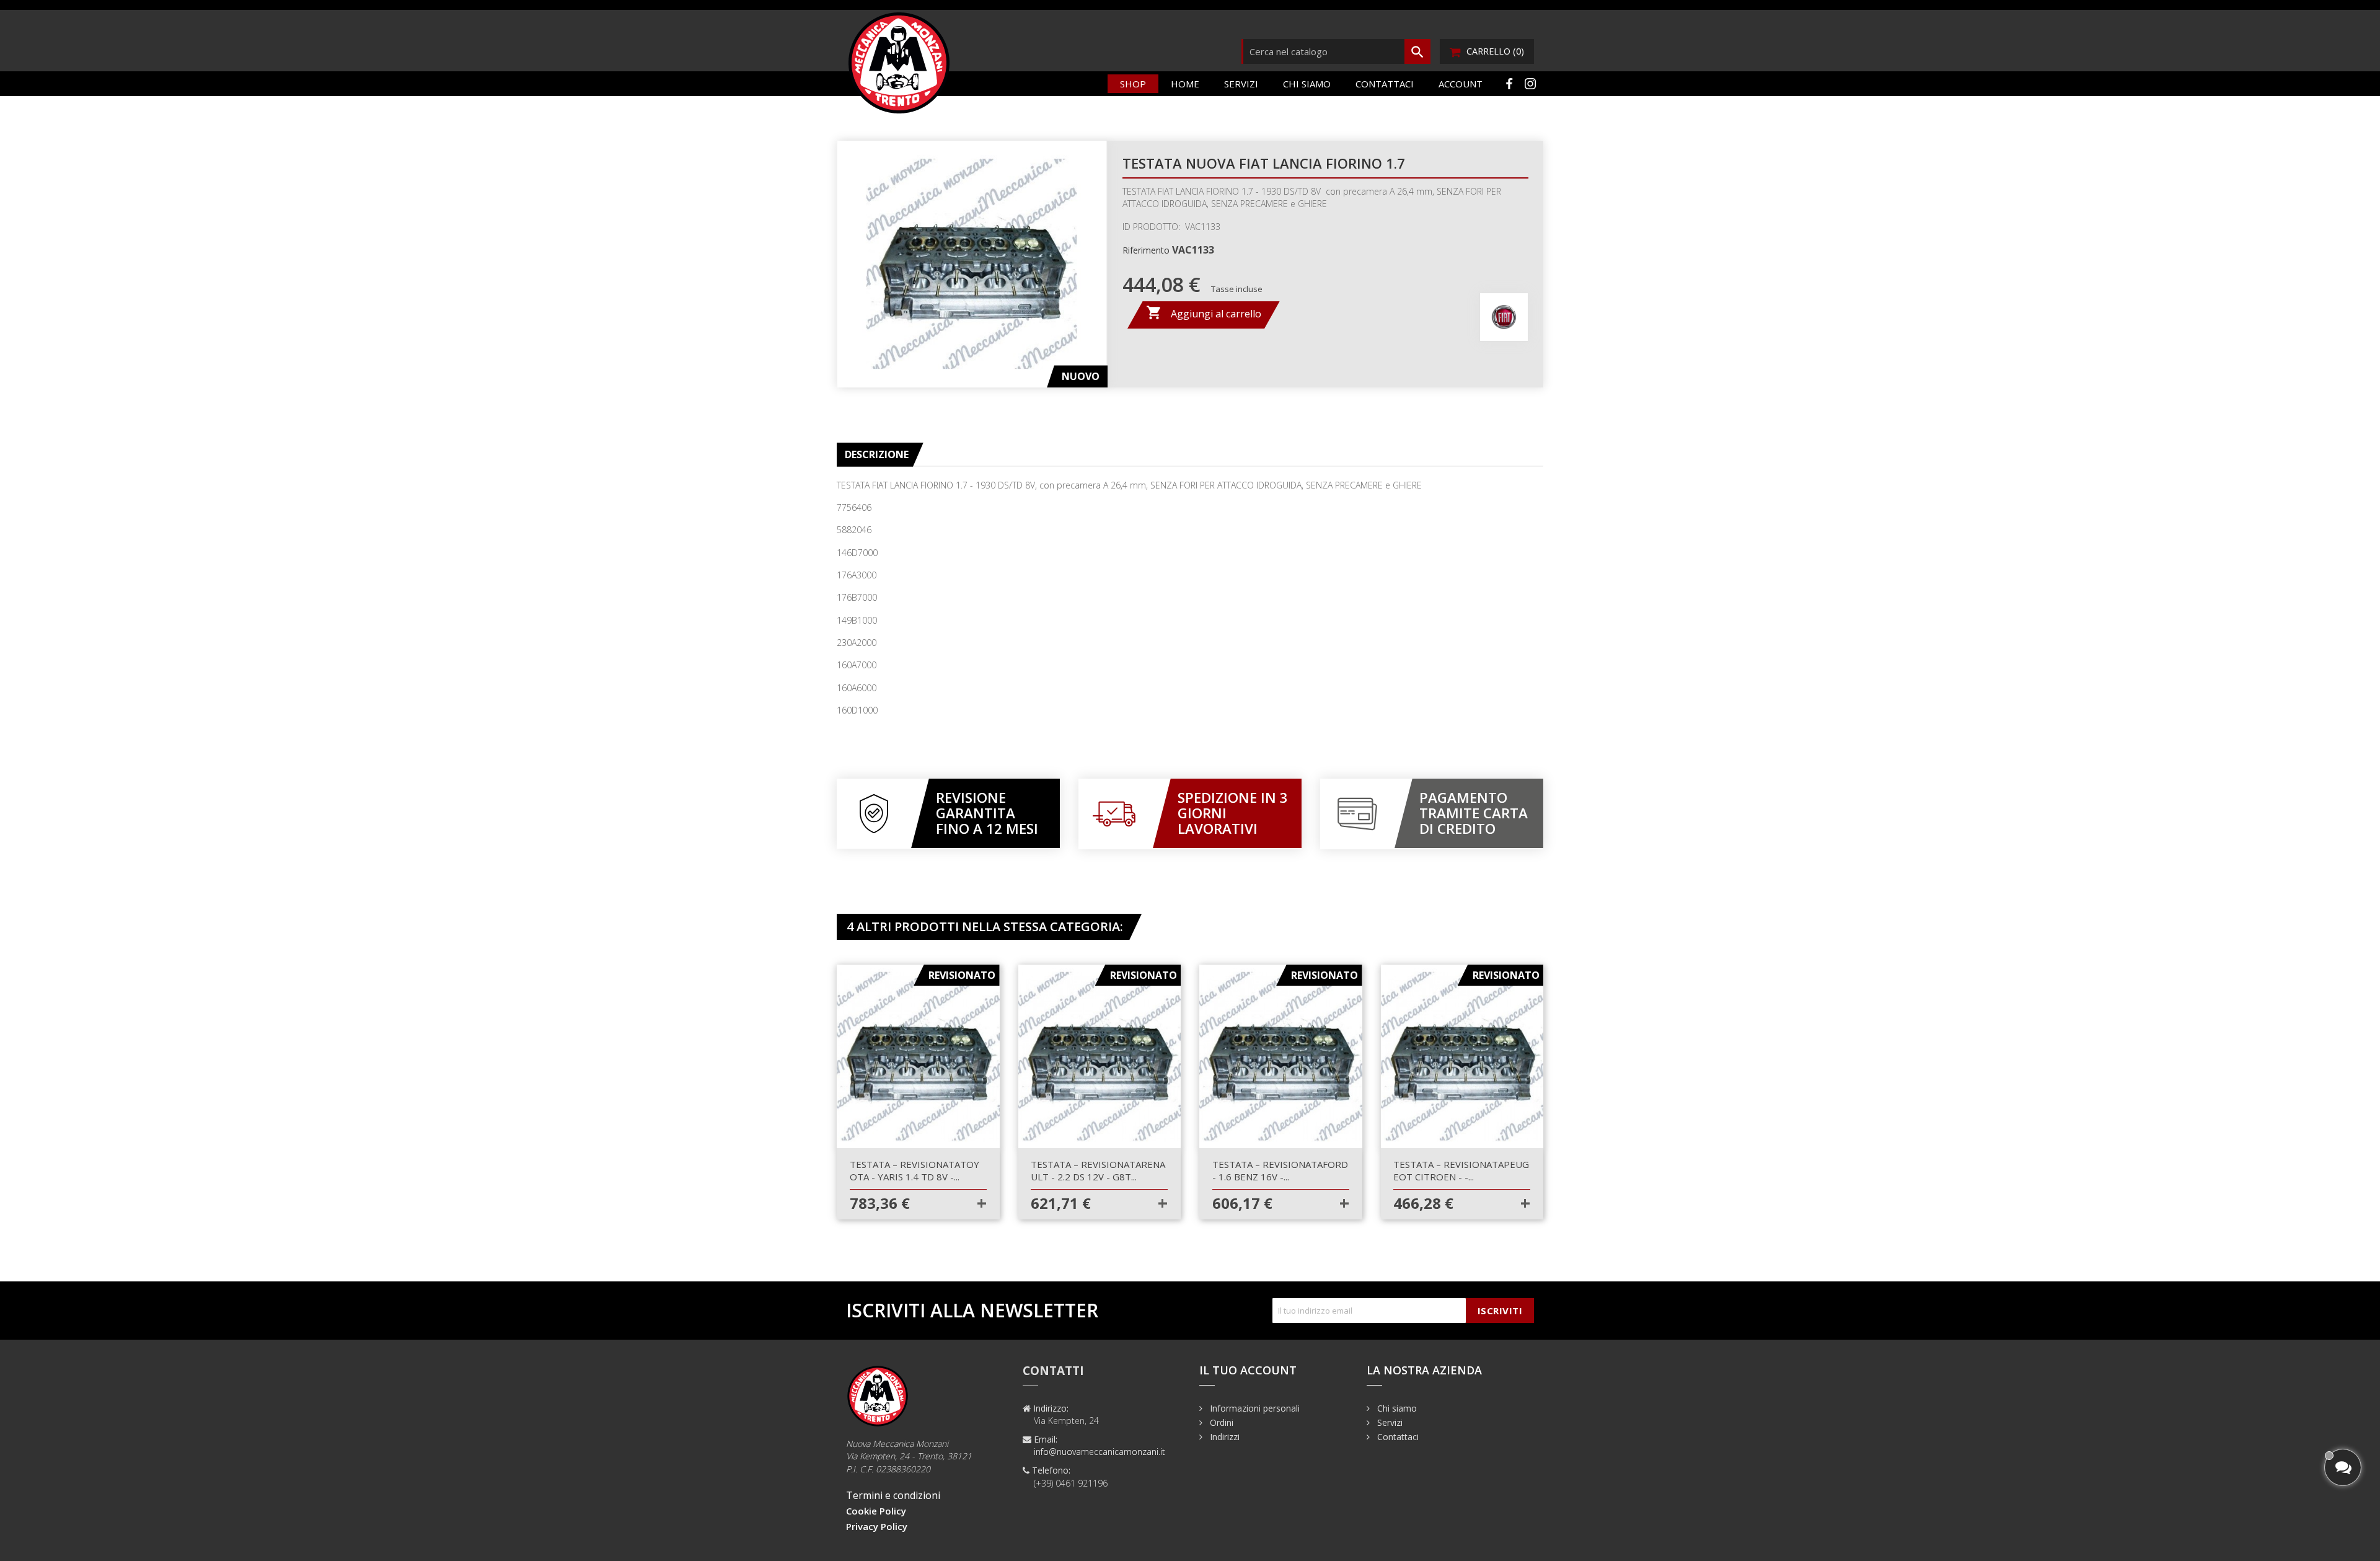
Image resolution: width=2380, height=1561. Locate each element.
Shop (1133, 84)
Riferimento (1146, 250)
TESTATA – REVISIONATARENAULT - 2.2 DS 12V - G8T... (1098, 1170)
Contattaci (1385, 84)
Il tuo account (1248, 1370)
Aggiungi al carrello (1204, 312)
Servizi (1241, 84)
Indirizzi (1223, 1437)
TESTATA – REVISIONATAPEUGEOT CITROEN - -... (1461, 1170)
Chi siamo (1307, 84)
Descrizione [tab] (877, 454)
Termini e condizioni (893, 1495)
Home (1185, 84)
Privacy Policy (877, 1526)
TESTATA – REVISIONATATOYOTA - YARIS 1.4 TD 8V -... (915, 1170)
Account (1461, 84)
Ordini (1220, 1422)
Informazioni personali (1254, 1408)
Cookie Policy (876, 1511)
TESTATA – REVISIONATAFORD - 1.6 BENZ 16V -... (1280, 1170)
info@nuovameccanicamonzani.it (1100, 1452)
